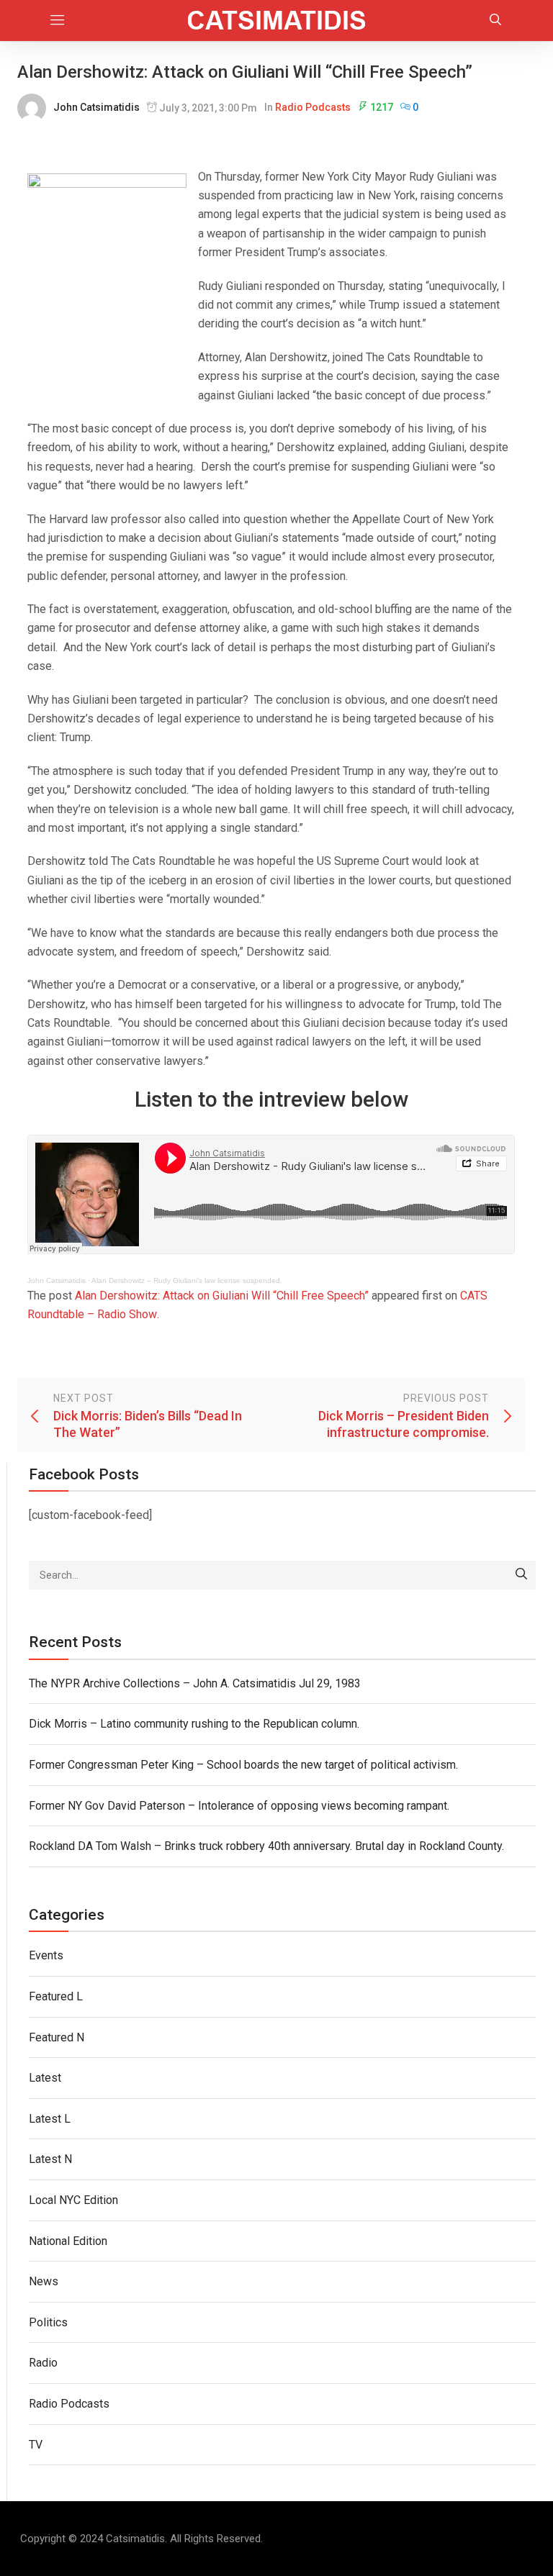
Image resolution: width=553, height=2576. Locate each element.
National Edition (68, 2241)
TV (36, 2445)
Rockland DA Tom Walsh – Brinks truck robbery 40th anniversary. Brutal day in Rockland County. (266, 1846)
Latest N (50, 2159)
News (44, 2281)
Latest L (50, 2119)
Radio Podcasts (313, 107)
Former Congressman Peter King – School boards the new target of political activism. (243, 1765)
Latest (45, 2078)
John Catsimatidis (96, 107)
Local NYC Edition (73, 2200)
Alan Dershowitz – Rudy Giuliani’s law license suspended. (187, 1280)
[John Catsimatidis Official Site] (277, 21)
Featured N (57, 2037)
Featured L (56, 1996)
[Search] (521, 1575)
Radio (43, 2363)
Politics (48, 2322)
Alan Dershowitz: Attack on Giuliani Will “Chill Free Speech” (222, 1296)
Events (46, 1955)
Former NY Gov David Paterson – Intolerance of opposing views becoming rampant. (239, 1806)
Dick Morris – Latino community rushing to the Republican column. (194, 1724)
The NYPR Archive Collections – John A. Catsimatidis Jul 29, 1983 (195, 1683)
